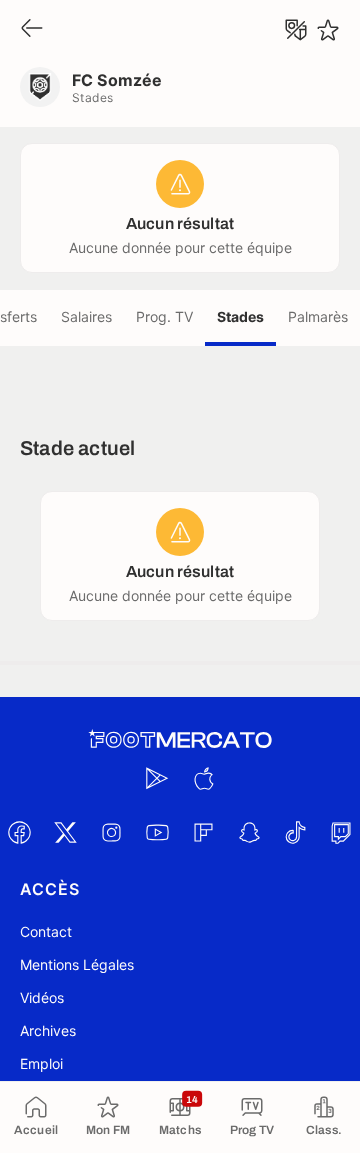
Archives (48, 1030)
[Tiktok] (295, 832)
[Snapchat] (249, 832)
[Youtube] (157, 832)
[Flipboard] (203, 832)
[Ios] (203, 778)
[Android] (157, 778)
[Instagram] (111, 832)
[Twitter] (65, 832)
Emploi (41, 1063)
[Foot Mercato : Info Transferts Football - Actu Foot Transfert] (180, 740)
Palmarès (318, 316)
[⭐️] (328, 30)
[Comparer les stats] (296, 30)
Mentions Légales (77, 964)
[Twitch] (341, 832)
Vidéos (42, 997)
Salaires (86, 316)
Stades (240, 316)
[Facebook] (19, 832)
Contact (46, 931)
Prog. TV (164, 316)
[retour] (32, 29)
